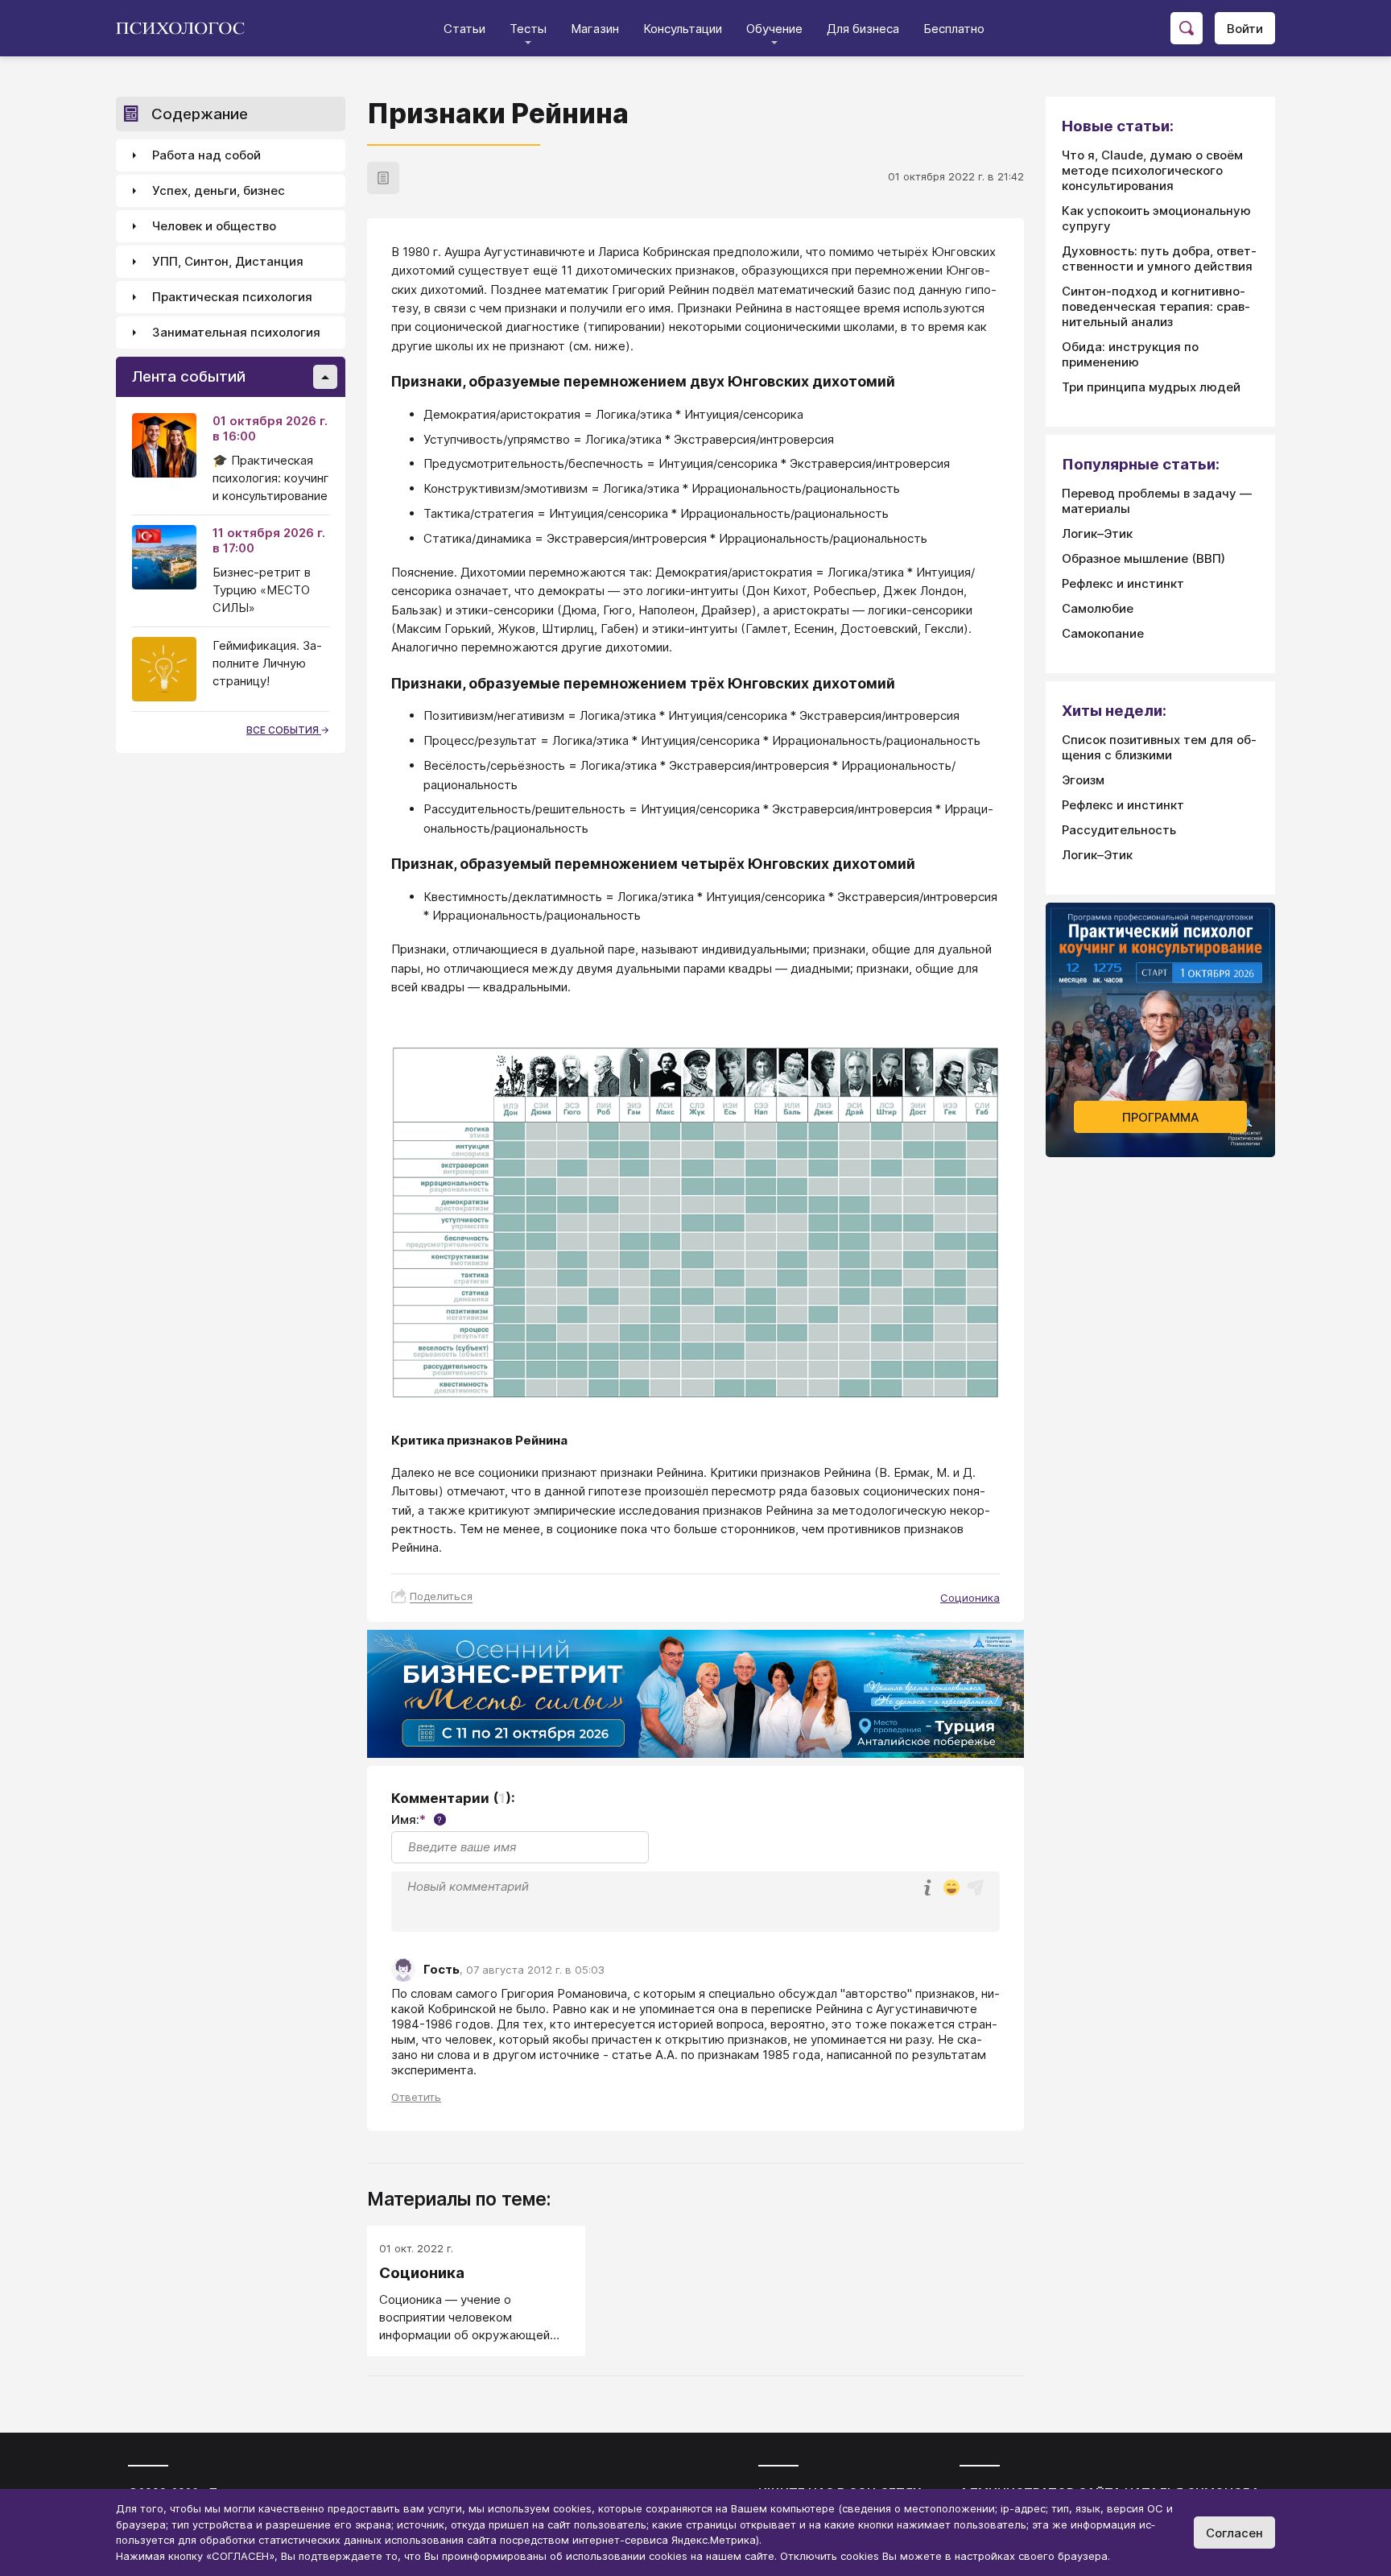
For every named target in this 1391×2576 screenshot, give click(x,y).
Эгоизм (1083, 780)
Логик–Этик (1097, 533)
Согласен (1234, 2533)
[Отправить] (976, 1888)
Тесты (528, 29)
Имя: (417, 1819)
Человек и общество (214, 227)
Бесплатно (954, 29)
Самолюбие (1098, 608)
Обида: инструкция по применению (1130, 354)
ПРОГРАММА (1161, 1117)
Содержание (200, 114)
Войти (1245, 29)
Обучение (774, 29)
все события (284, 730)
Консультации (683, 29)
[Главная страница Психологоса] (186, 28)
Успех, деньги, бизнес (219, 191)
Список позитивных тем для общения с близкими (1159, 747)
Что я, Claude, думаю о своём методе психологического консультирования (1152, 170)
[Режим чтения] (383, 178)
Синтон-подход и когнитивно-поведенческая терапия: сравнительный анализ (1156, 306)
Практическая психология (232, 298)
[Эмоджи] (951, 1889)
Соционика (970, 1598)
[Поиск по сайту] (1187, 28)
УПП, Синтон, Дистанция (228, 262)
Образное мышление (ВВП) (1143, 558)
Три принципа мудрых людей (1151, 387)
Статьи (464, 29)
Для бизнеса (863, 29)
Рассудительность (1119, 830)
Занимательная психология (236, 333)
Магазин (595, 29)
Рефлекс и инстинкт (1123, 583)
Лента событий (189, 377)
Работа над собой (206, 156)
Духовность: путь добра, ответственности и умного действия (1159, 258)
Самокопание (1103, 633)
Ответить (416, 2097)
